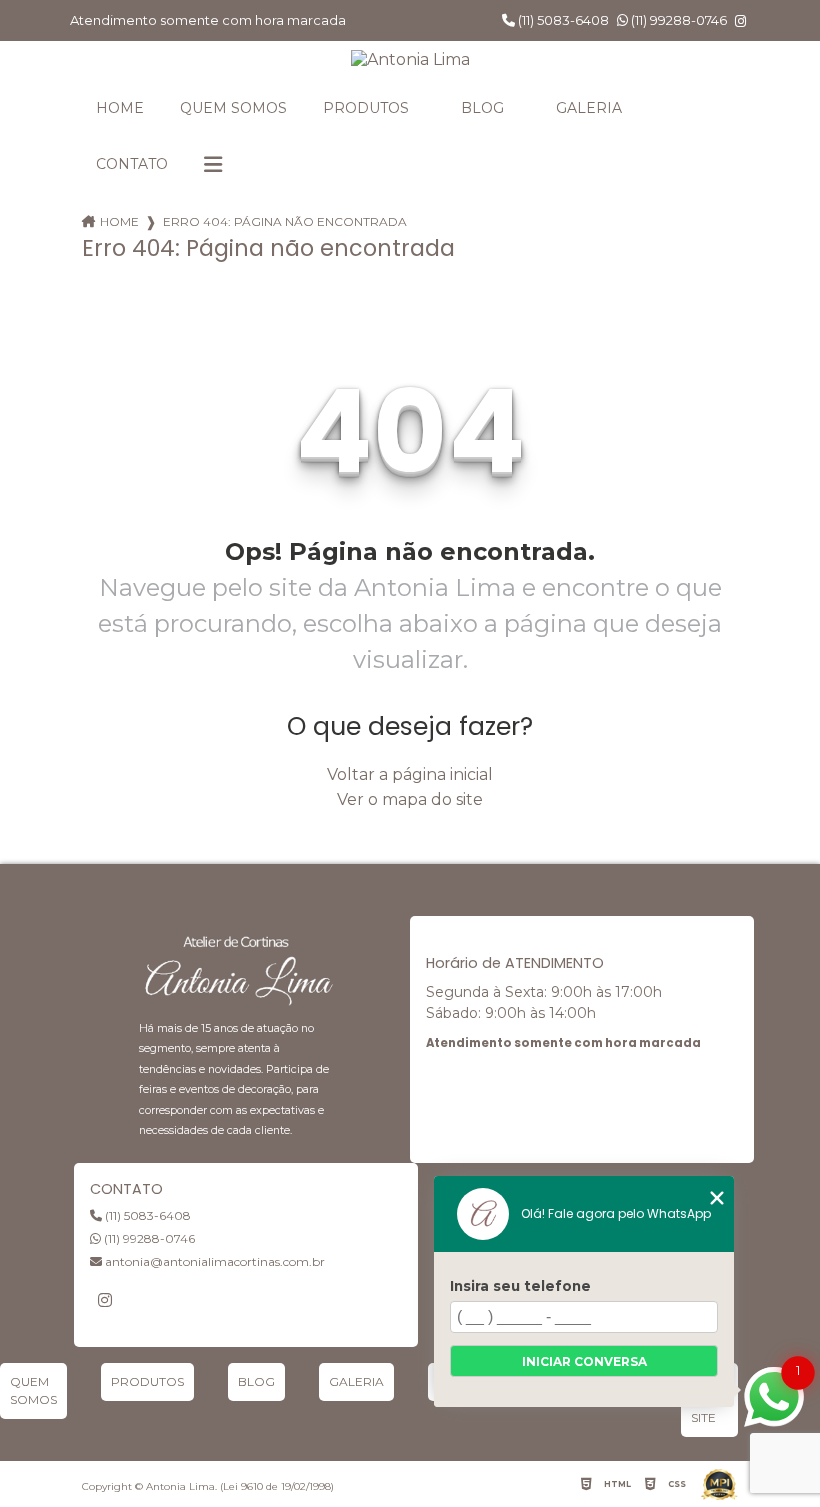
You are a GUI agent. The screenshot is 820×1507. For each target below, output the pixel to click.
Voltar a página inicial (410, 774)
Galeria (589, 108)
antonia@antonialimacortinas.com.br (213, 1261)
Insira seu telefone (520, 1286)
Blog (482, 108)
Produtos (366, 108)
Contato (132, 164)
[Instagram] (740, 21)
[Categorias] (213, 165)
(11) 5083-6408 (562, 20)
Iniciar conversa (584, 1361)
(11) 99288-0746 (677, 20)
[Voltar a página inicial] (410, 59)
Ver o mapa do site (410, 799)
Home (120, 108)
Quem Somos (233, 108)
